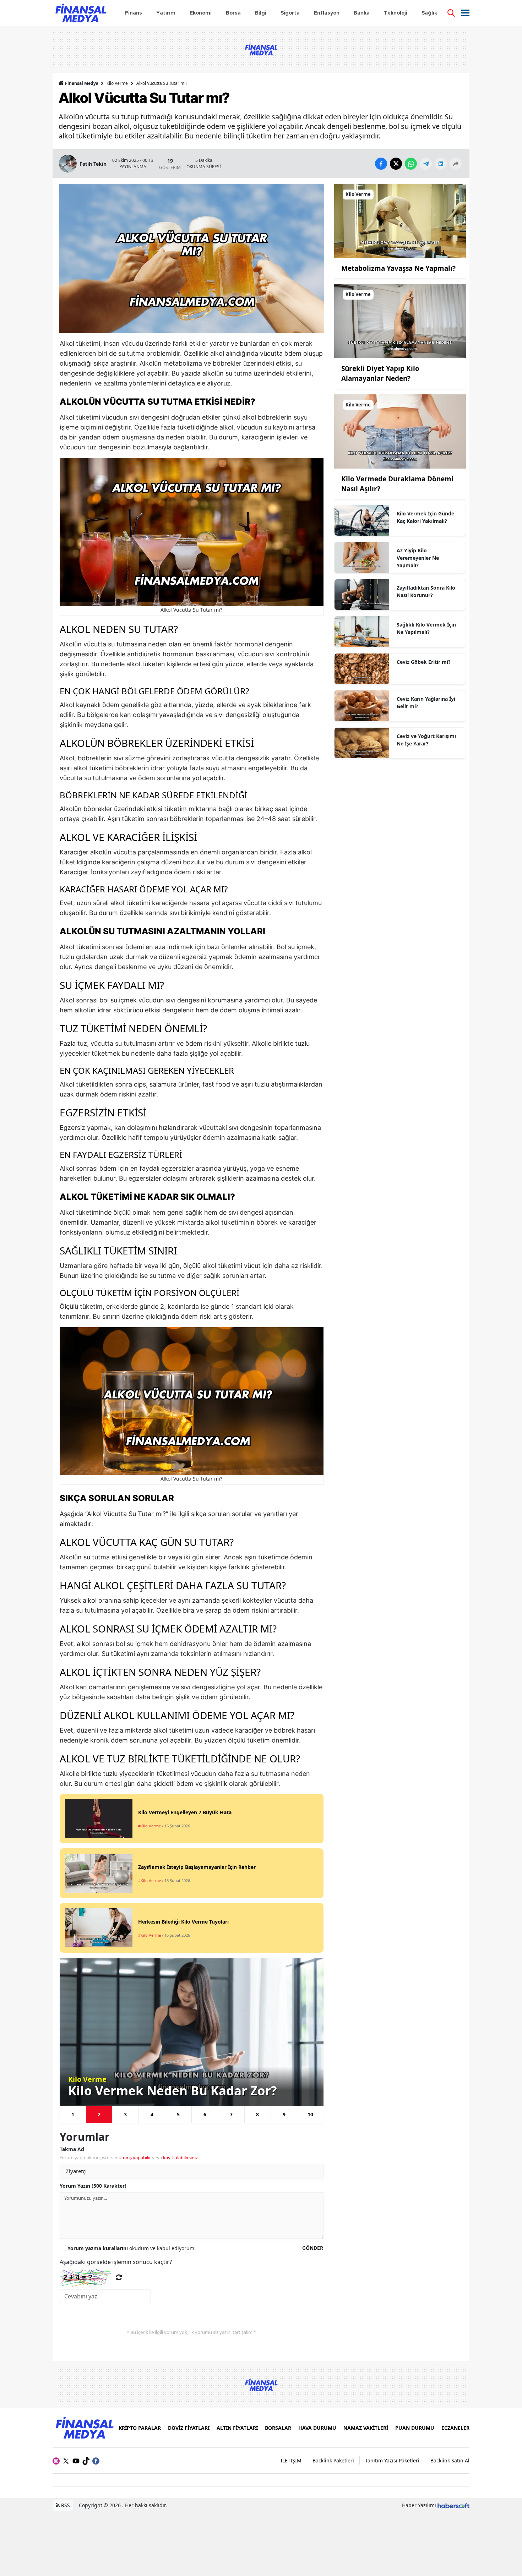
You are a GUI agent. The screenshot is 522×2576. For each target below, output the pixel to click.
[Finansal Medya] (84, 2427)
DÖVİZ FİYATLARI (189, 2428)
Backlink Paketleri (333, 2460)
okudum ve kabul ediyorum (131, 2248)
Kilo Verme (117, 83)
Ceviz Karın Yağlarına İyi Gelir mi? (426, 702)
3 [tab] (125, 2114)
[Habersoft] (453, 2505)
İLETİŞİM (291, 2460)
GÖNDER (313, 2248)
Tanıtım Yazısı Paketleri (392, 2460)
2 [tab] (99, 2114)
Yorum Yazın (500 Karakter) (93, 2186)
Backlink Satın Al (450, 2460)
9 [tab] (284, 2114)
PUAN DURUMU (415, 2428)
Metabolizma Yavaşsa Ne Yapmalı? (398, 268)
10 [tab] (310, 2114)
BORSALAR (278, 2428)
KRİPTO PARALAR (140, 2428)
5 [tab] (178, 2114)
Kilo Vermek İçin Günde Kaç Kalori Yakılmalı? (425, 517)
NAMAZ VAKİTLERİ (366, 2428)
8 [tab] (257, 2114)
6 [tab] (205, 2114)
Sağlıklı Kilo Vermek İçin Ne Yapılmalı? (426, 628)
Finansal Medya (82, 83)
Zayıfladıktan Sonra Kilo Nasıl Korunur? (426, 591)
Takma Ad (72, 2149)
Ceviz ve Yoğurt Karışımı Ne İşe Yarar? (426, 740)
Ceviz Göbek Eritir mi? (424, 662)
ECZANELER (455, 2428)
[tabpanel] (192, 2032)
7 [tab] (231, 2114)
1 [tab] (73, 2114)
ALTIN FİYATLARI (237, 2428)
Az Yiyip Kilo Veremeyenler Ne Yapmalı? (418, 558)
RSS (65, 2505)
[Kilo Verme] (400, 220)
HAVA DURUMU (317, 2428)
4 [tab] (152, 2114)
